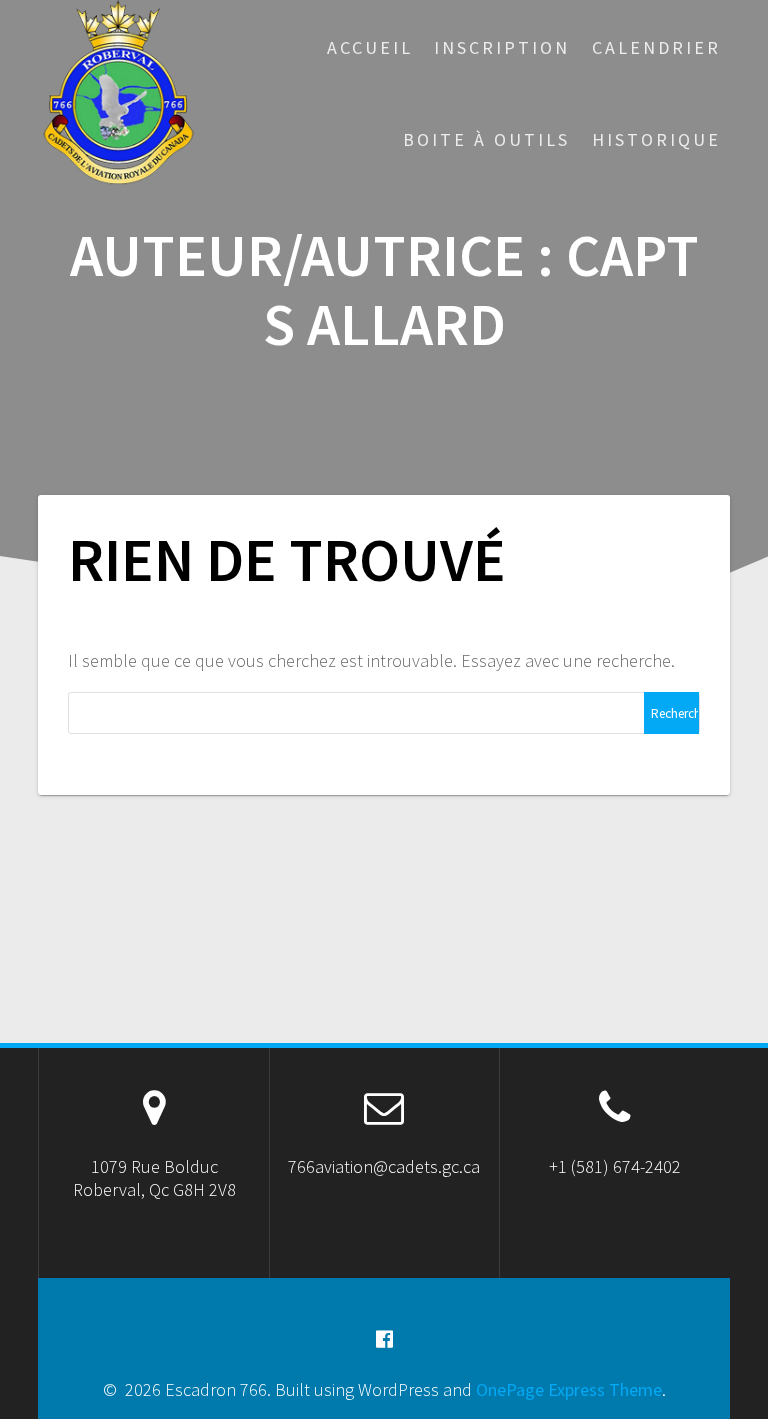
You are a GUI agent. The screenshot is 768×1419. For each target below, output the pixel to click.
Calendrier (656, 47)
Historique (656, 139)
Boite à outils (486, 139)
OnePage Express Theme (569, 1389)
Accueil (370, 47)
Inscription (502, 47)
